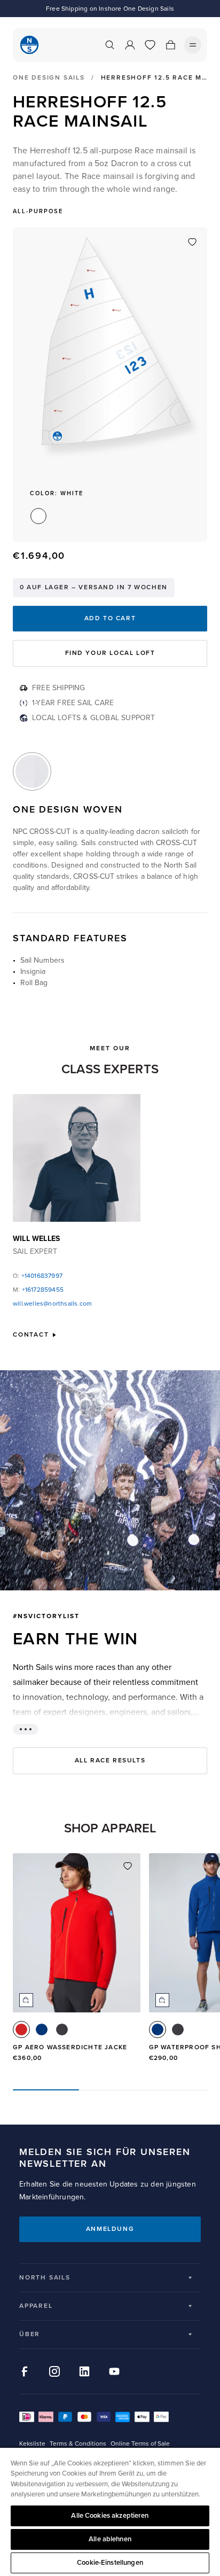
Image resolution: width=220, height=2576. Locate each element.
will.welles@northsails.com (52, 1304)
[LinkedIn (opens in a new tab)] (84, 2371)
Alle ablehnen (110, 2539)
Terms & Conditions (78, 2444)
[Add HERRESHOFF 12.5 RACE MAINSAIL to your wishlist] (192, 242)
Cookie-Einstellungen (110, 2563)
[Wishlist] (150, 45)
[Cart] (170, 45)
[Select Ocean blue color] (42, 2029)
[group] (77, 1963)
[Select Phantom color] (62, 2029)
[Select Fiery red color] (21, 2029)
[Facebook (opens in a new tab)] (25, 2371)
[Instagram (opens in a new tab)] (54, 2371)
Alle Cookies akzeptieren (110, 2516)
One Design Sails (49, 78)
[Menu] (193, 45)
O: (38, 1276)
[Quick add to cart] (26, 2000)
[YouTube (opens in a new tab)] (114, 2371)
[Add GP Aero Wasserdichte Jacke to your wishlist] (128, 1866)
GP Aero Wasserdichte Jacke (70, 2047)
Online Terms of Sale (140, 2444)
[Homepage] (29, 45)
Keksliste (32, 2444)
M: (38, 1290)
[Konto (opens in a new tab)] (130, 45)
